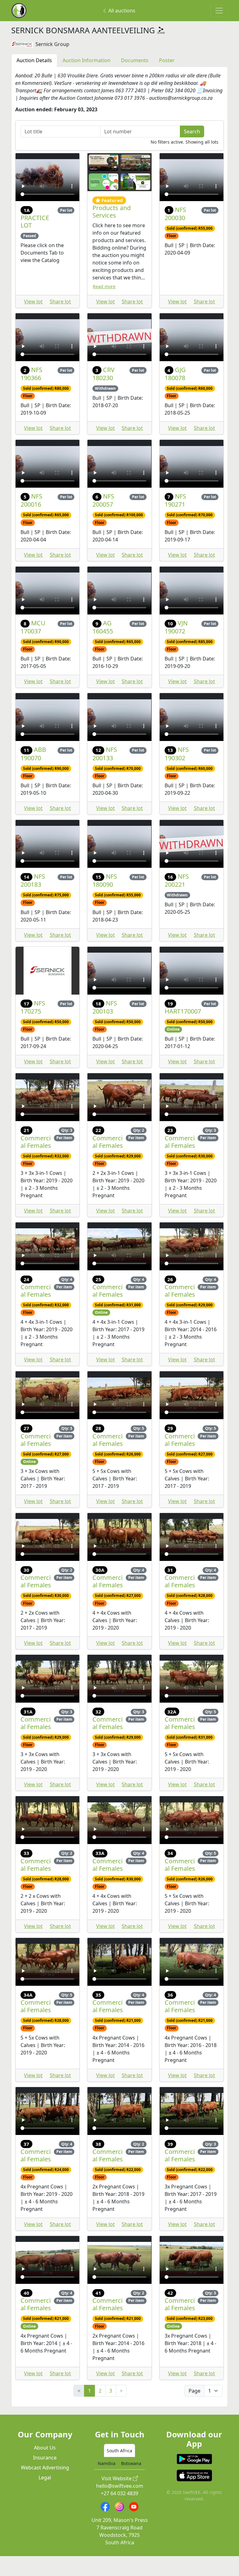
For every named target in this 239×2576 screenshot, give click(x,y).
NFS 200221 (177, 900)
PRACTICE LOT (35, 241)
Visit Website (117, 2498)
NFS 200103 (105, 1027)
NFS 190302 (177, 773)
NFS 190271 (176, 520)
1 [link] (89, 2410)
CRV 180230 (103, 393)
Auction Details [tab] (34, 80)
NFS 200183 (33, 900)
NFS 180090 (105, 900)
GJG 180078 (175, 393)
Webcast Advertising (45, 2487)
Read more (104, 306)
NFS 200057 (103, 520)
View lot (33, 321)
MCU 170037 (33, 647)
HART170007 (183, 1031)
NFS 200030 (176, 233)
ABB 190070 (33, 773)
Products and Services (112, 231)
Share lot (60, 321)
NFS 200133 (105, 773)
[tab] (119, 2470)
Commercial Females (36, 1161)
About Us (45, 2468)
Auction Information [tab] (87, 80)
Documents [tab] (135, 80)
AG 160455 (103, 647)
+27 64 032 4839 (119, 2513)
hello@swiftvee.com (120, 2506)
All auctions (121, 11)
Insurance (45, 2477)
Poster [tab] (167, 80)
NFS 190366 (31, 393)
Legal (45, 2497)
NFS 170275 (33, 1027)
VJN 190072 (176, 647)
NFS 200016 (31, 520)
